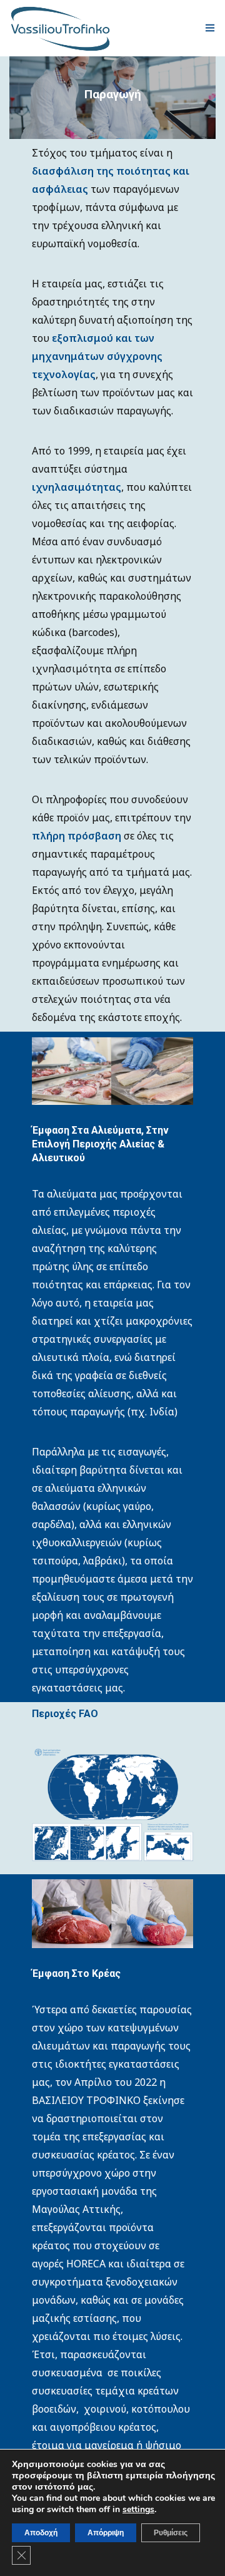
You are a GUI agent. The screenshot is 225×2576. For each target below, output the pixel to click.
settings (138, 2510)
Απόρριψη (106, 2533)
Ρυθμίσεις (171, 2533)
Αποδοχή (41, 2533)
